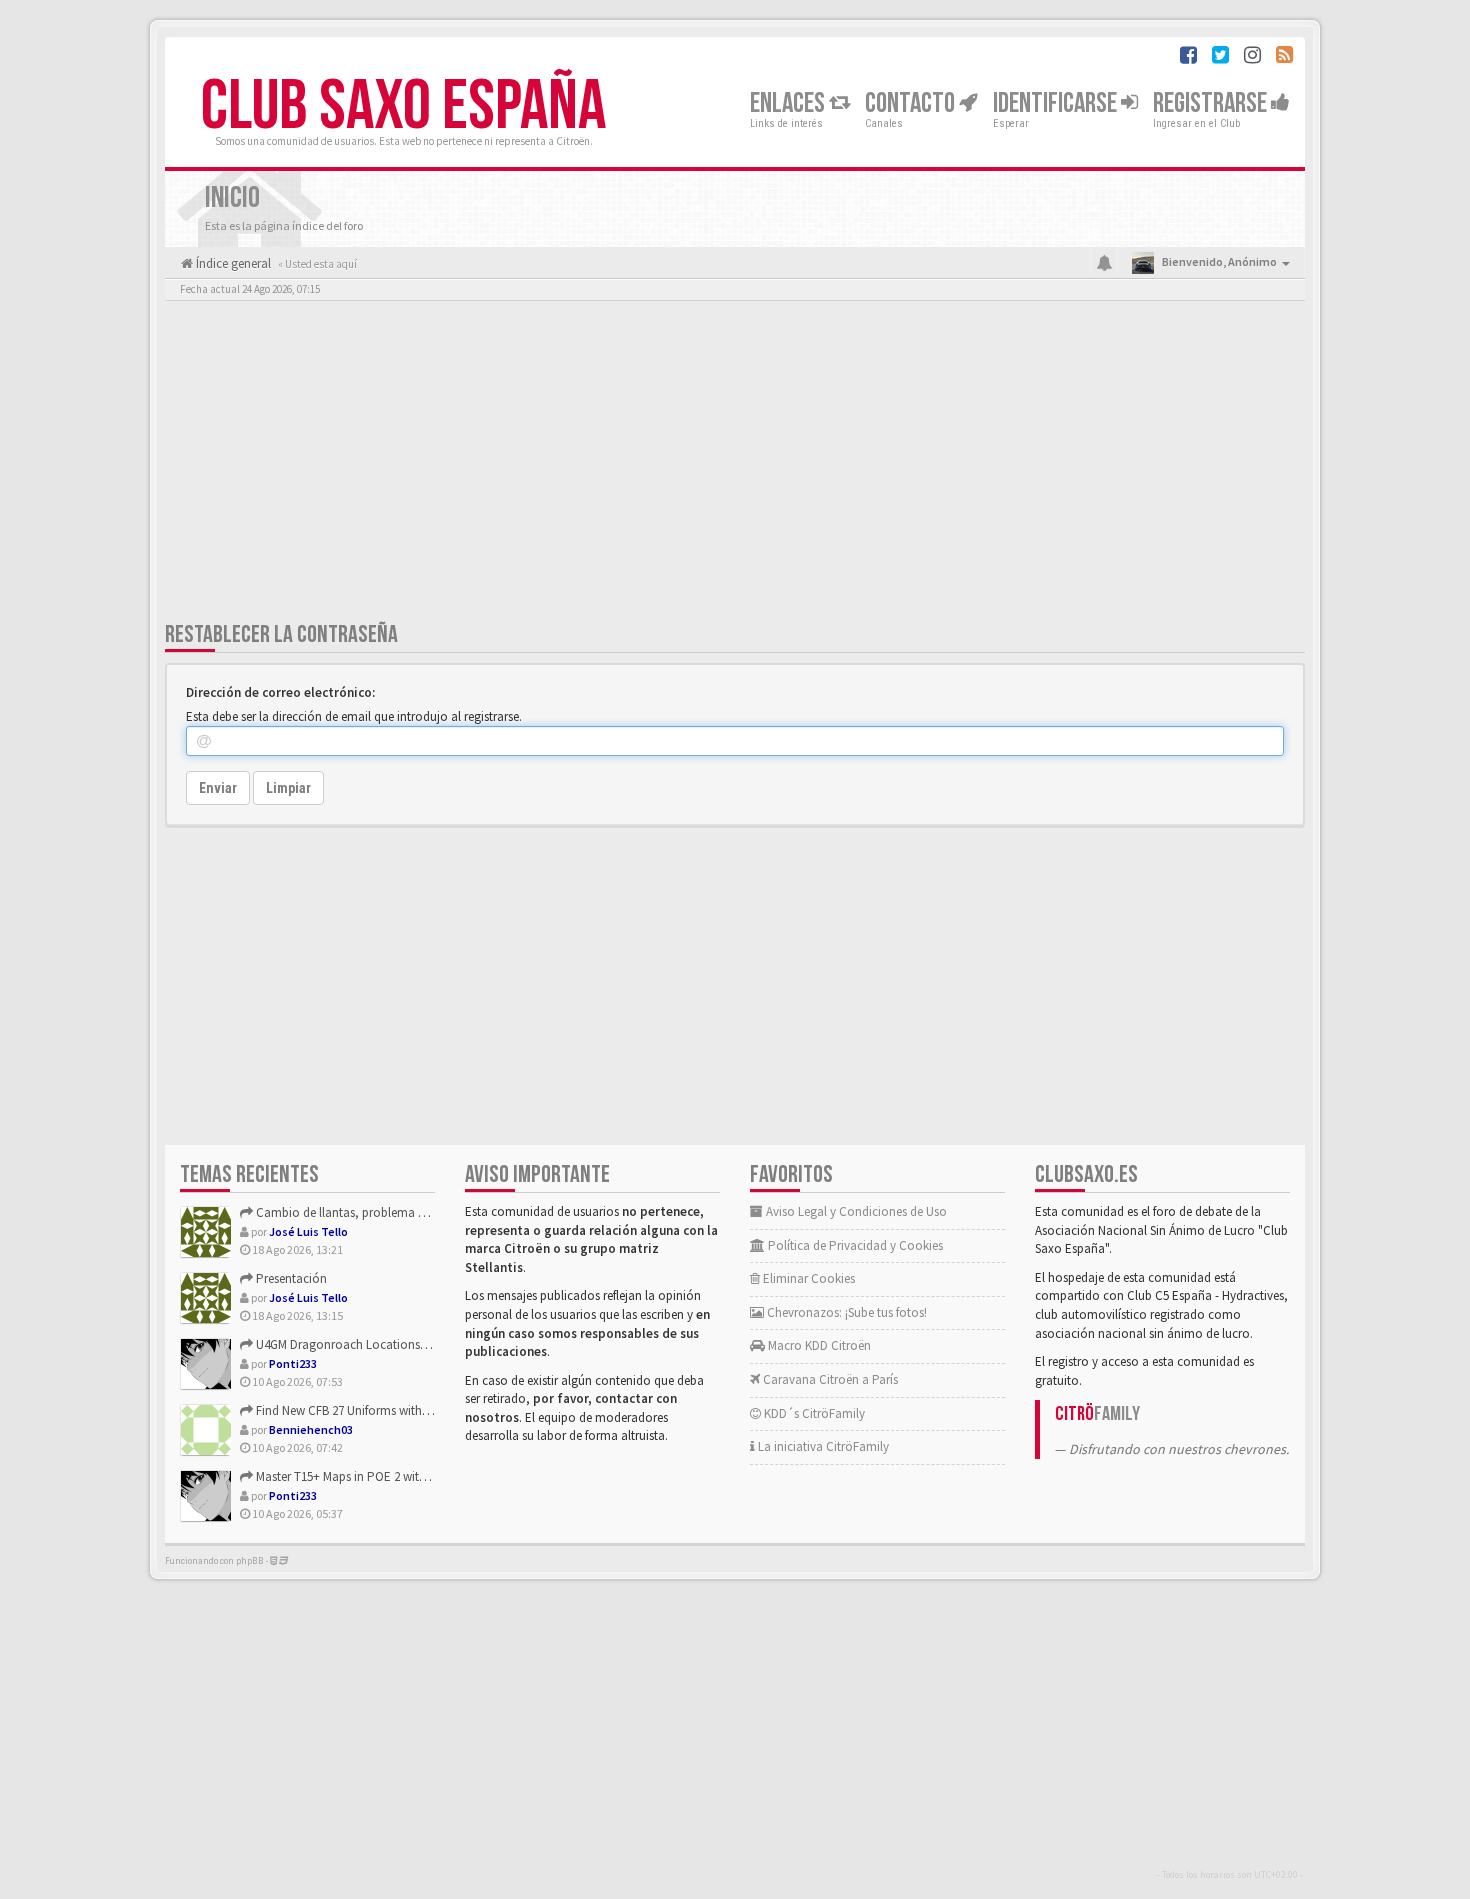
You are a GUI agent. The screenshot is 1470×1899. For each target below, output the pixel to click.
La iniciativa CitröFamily (822, 1446)
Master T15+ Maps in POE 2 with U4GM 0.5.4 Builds (387, 1476)
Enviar (218, 788)
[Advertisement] (735, 465)
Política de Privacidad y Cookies (854, 1245)
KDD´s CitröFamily (813, 1413)
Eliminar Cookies (807, 1278)
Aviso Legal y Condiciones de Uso (855, 1211)
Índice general (232, 263)
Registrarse (1212, 103)
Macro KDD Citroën (818, 1345)
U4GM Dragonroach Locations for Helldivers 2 (377, 1344)
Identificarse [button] (1057, 103)
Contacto (912, 103)
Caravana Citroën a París (829, 1379)
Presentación (290, 1278)
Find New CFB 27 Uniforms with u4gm (354, 1410)
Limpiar (288, 788)
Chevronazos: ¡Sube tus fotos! (845, 1312)
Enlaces (789, 103)
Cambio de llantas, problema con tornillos (370, 1212)
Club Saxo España (403, 107)
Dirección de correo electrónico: (280, 692)
